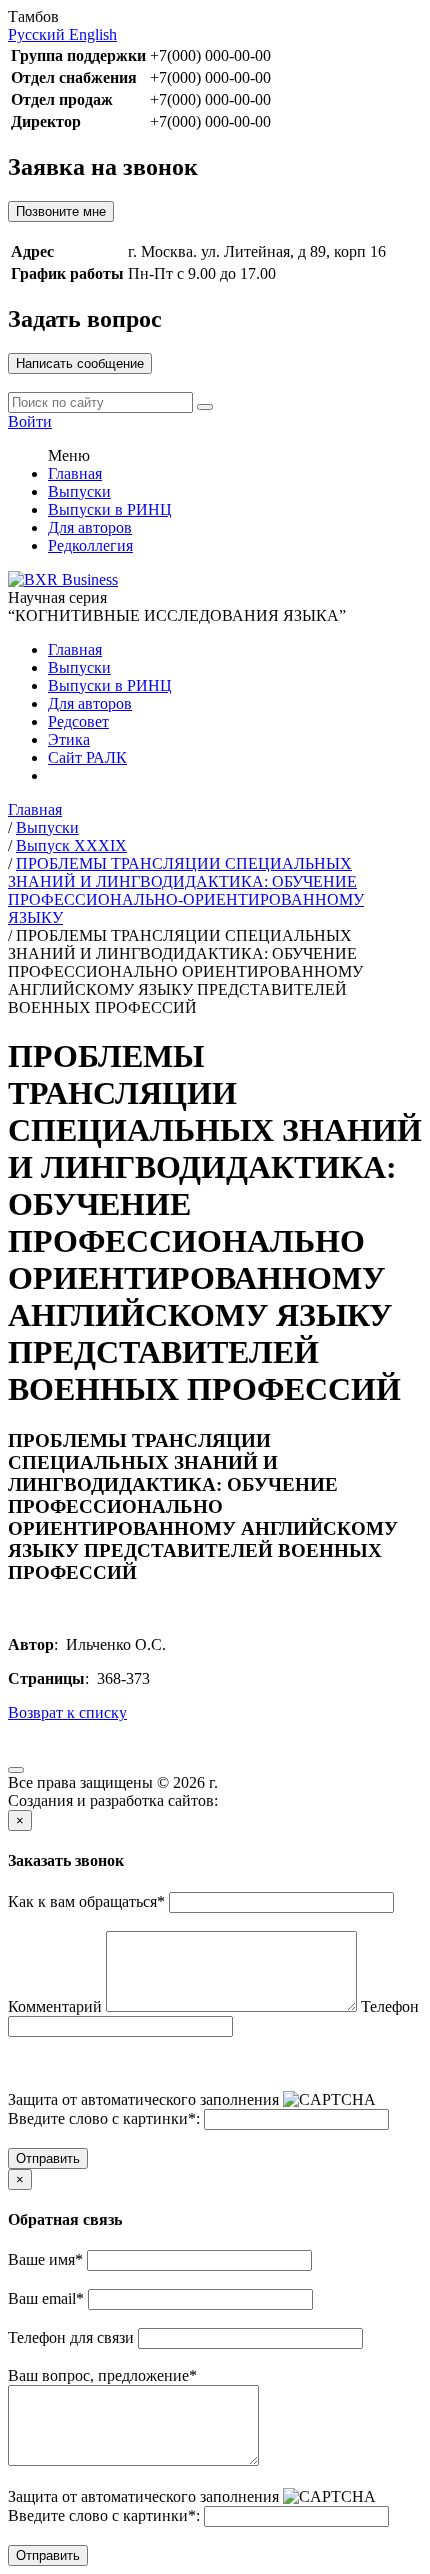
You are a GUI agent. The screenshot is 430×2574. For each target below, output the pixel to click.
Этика (69, 739)
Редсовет (78, 721)
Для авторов (90, 527)
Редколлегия (90, 545)
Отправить (48, 2158)
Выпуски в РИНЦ (110, 509)
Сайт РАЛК (87, 757)
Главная (75, 473)
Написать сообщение (80, 363)
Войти (30, 421)
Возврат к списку (67, 1712)
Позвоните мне (61, 211)
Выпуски (79, 491)
